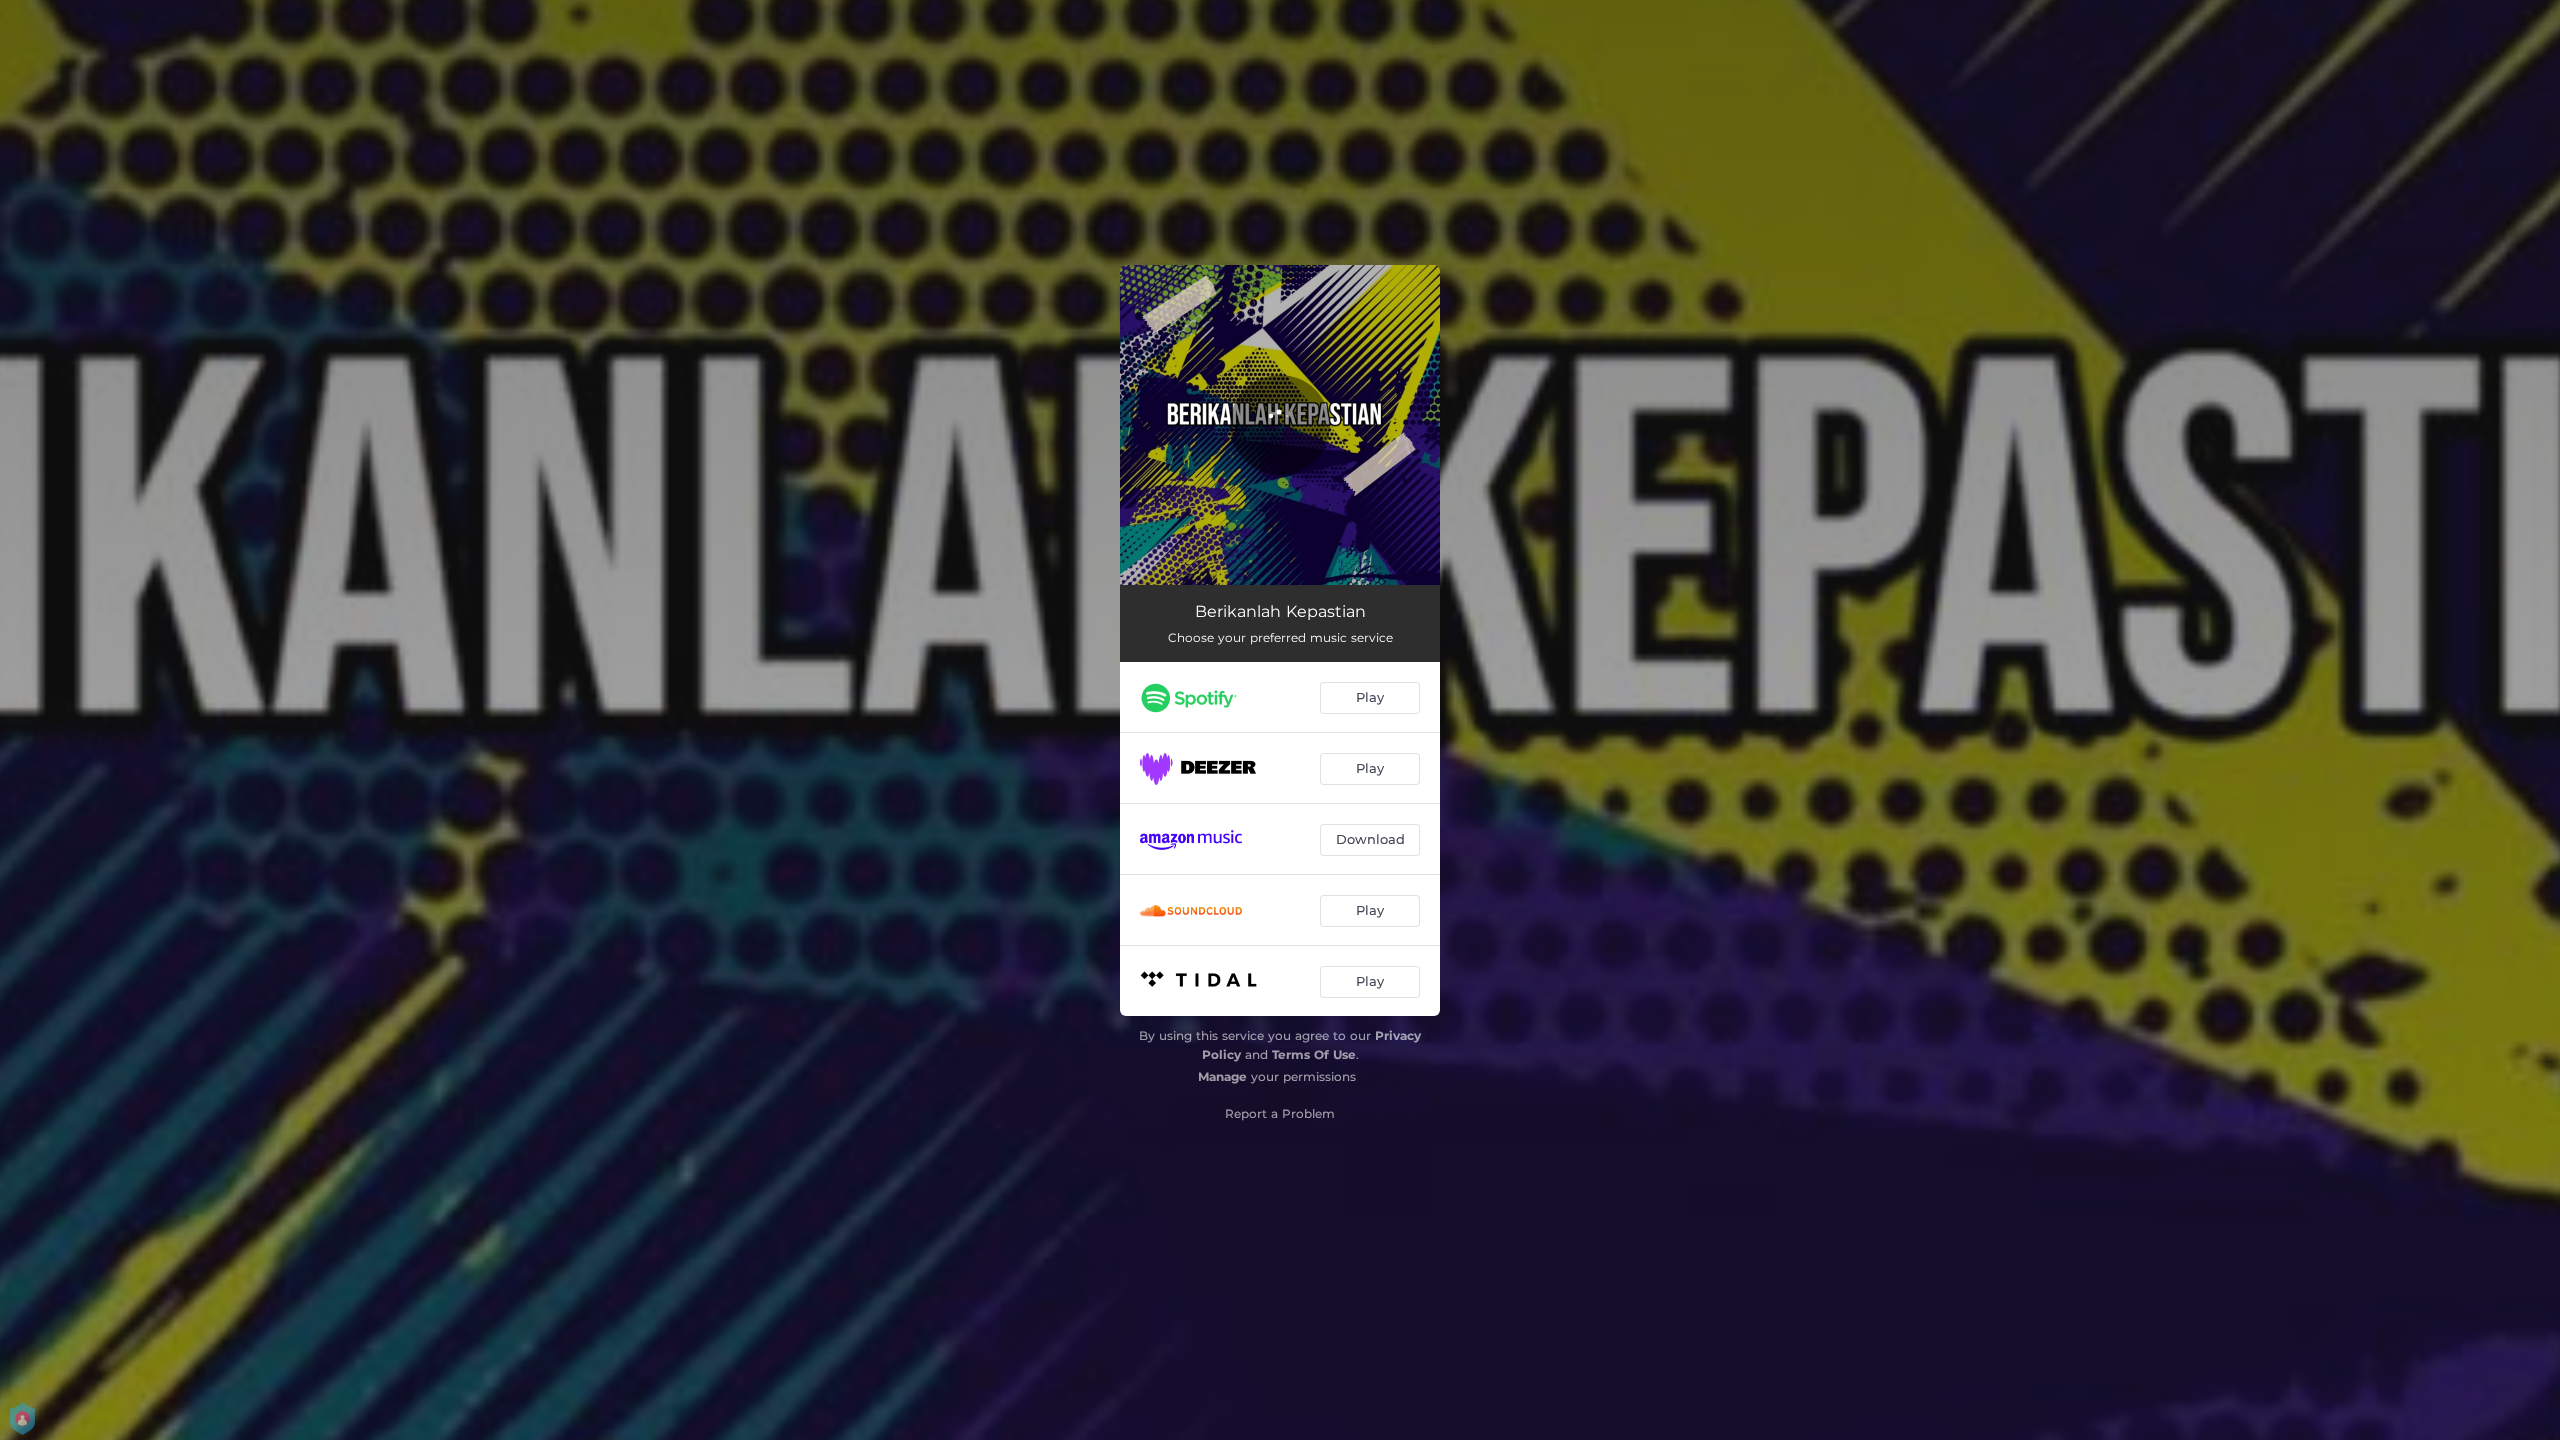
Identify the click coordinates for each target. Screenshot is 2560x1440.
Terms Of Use (1314, 1054)
